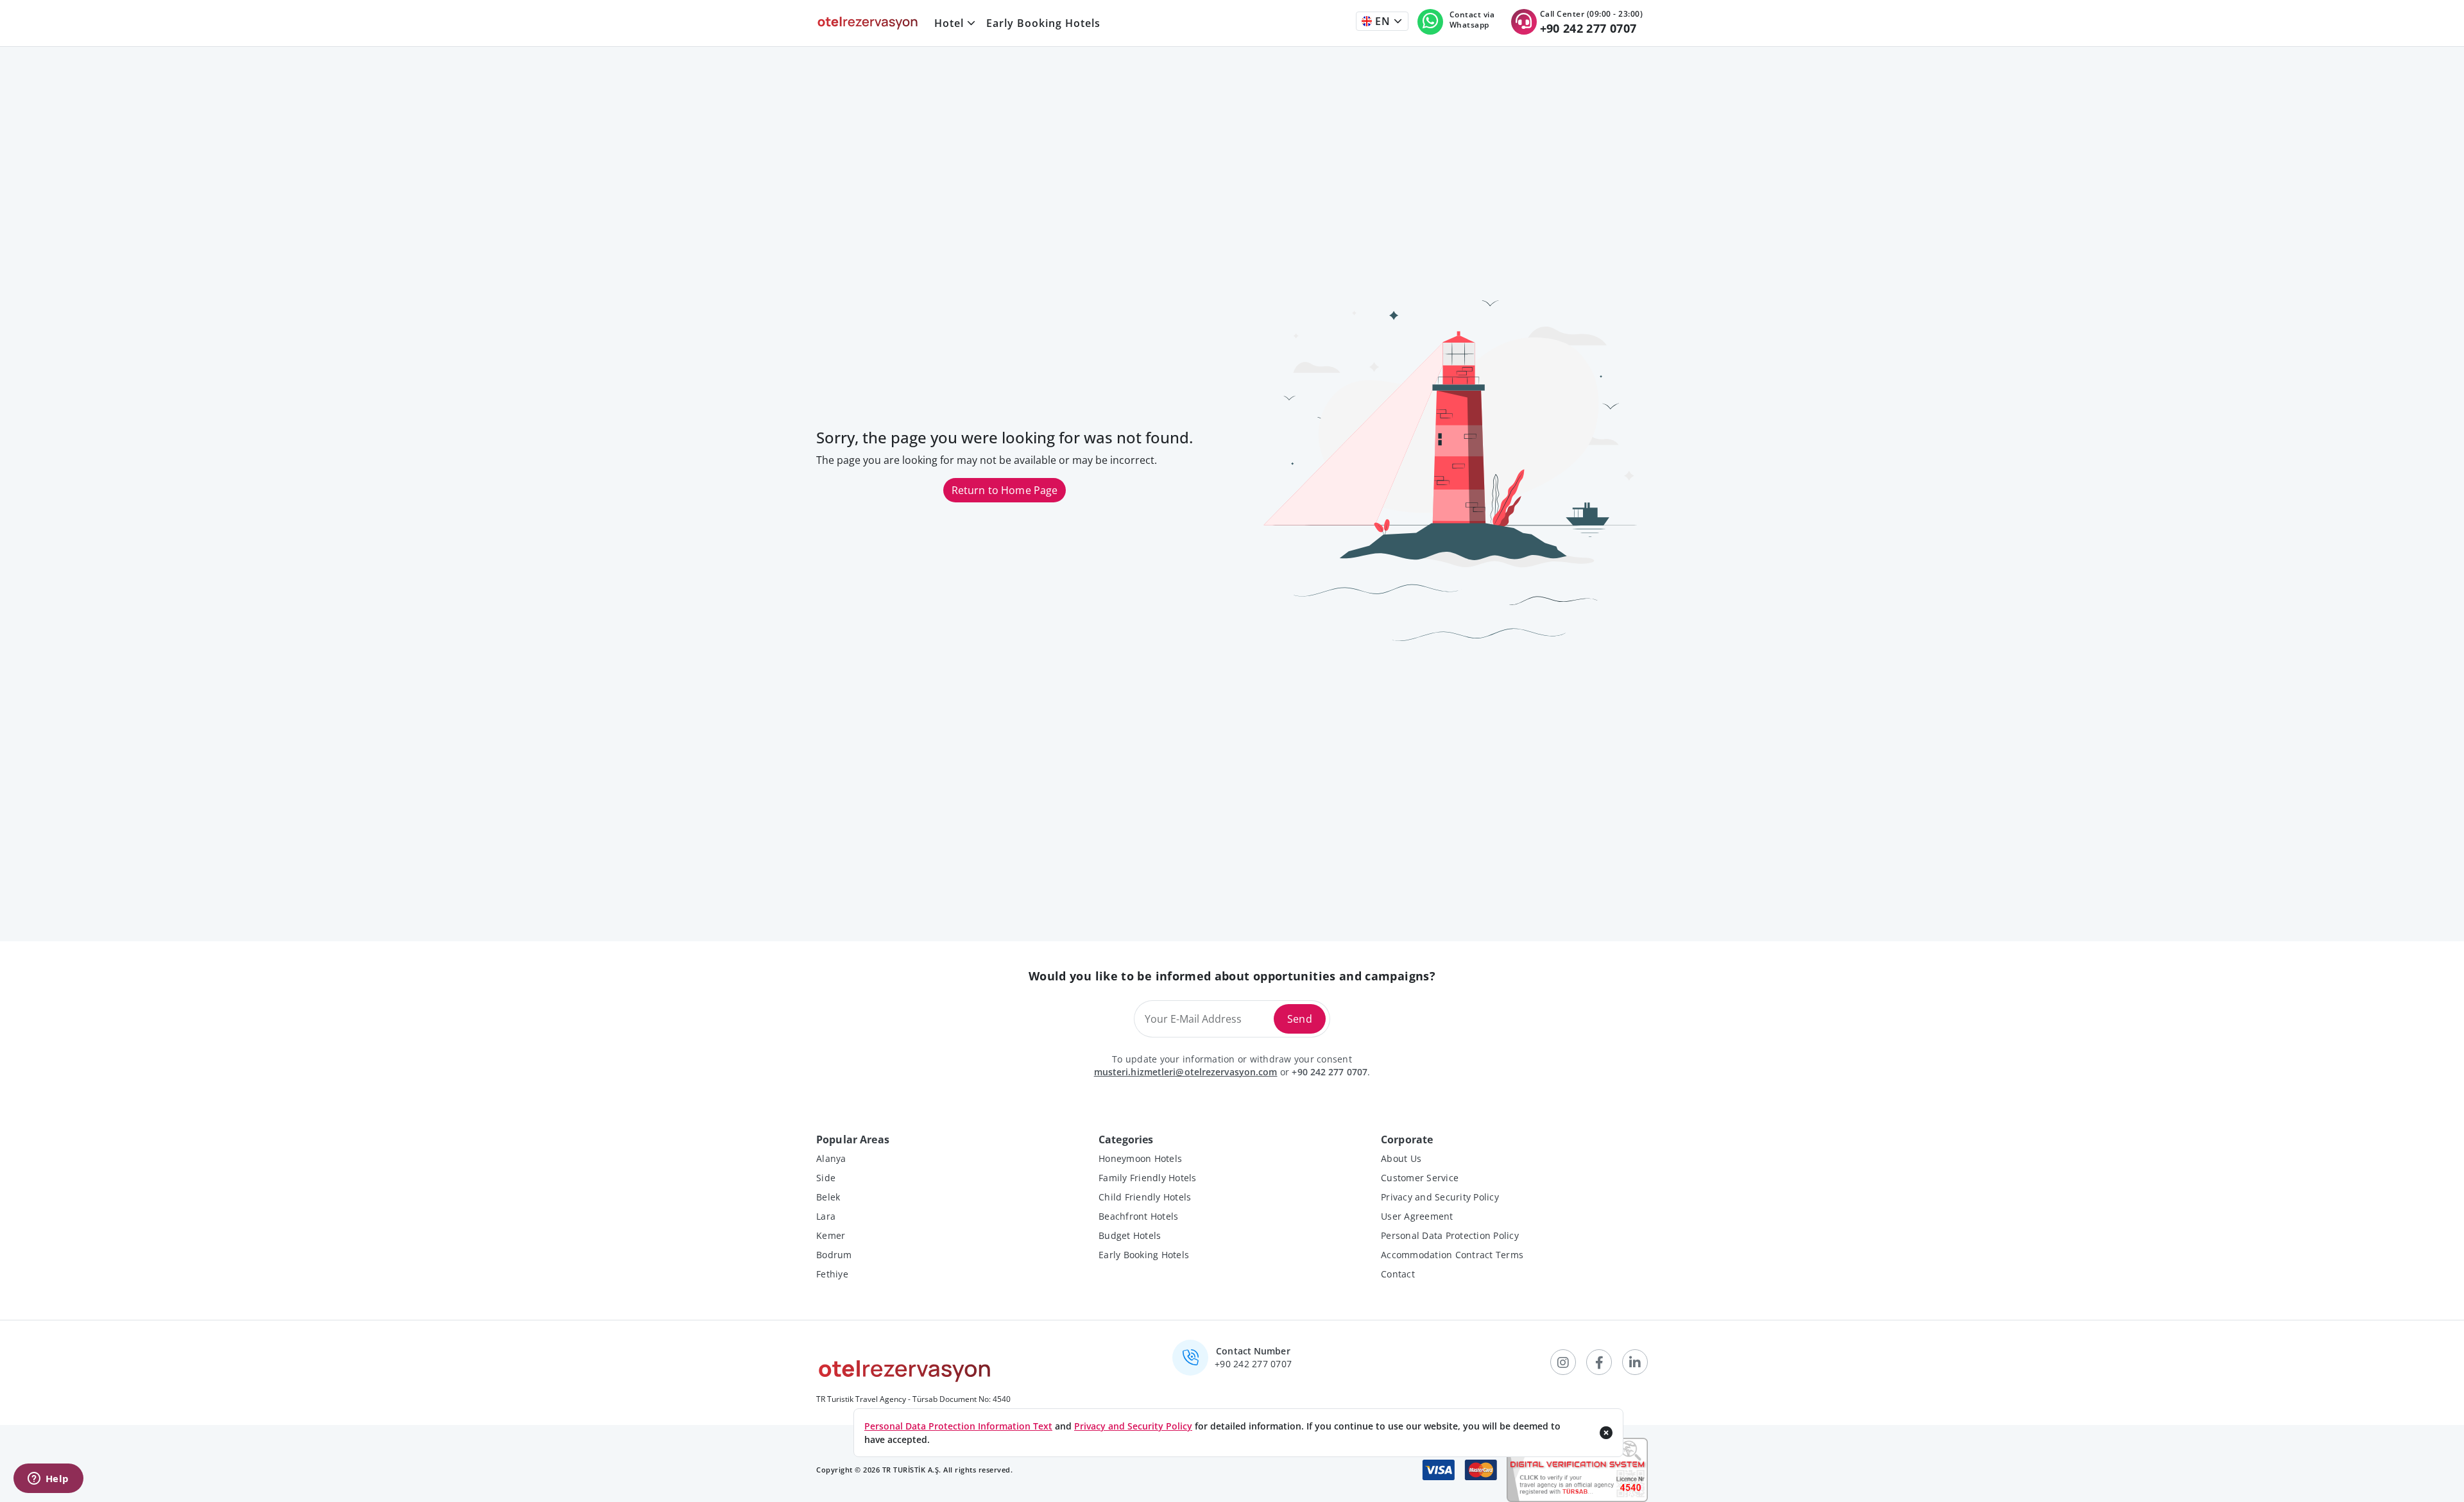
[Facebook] (1599, 1362)
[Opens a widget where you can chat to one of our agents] (48, 1480)
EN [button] (1381, 21)
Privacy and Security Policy (1440, 1197)
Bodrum (834, 1255)
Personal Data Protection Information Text (958, 1426)
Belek (828, 1197)
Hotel (949, 23)
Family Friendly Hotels (1148, 1178)
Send (1300, 1019)
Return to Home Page (1005, 490)
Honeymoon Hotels (1140, 1158)
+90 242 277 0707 (1330, 1072)
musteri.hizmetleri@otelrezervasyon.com (1186, 1072)
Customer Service (1420, 1178)
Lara (826, 1216)
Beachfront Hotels (1138, 1216)
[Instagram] (1563, 1362)
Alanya (831, 1158)
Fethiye (832, 1274)
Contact (1398, 1274)
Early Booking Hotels (1043, 23)
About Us (1401, 1158)
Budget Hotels (1130, 1235)
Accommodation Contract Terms (1452, 1255)
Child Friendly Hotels (1145, 1197)
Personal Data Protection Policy (1450, 1235)
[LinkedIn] (1635, 1362)
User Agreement (1417, 1216)
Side (826, 1178)
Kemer (831, 1235)
